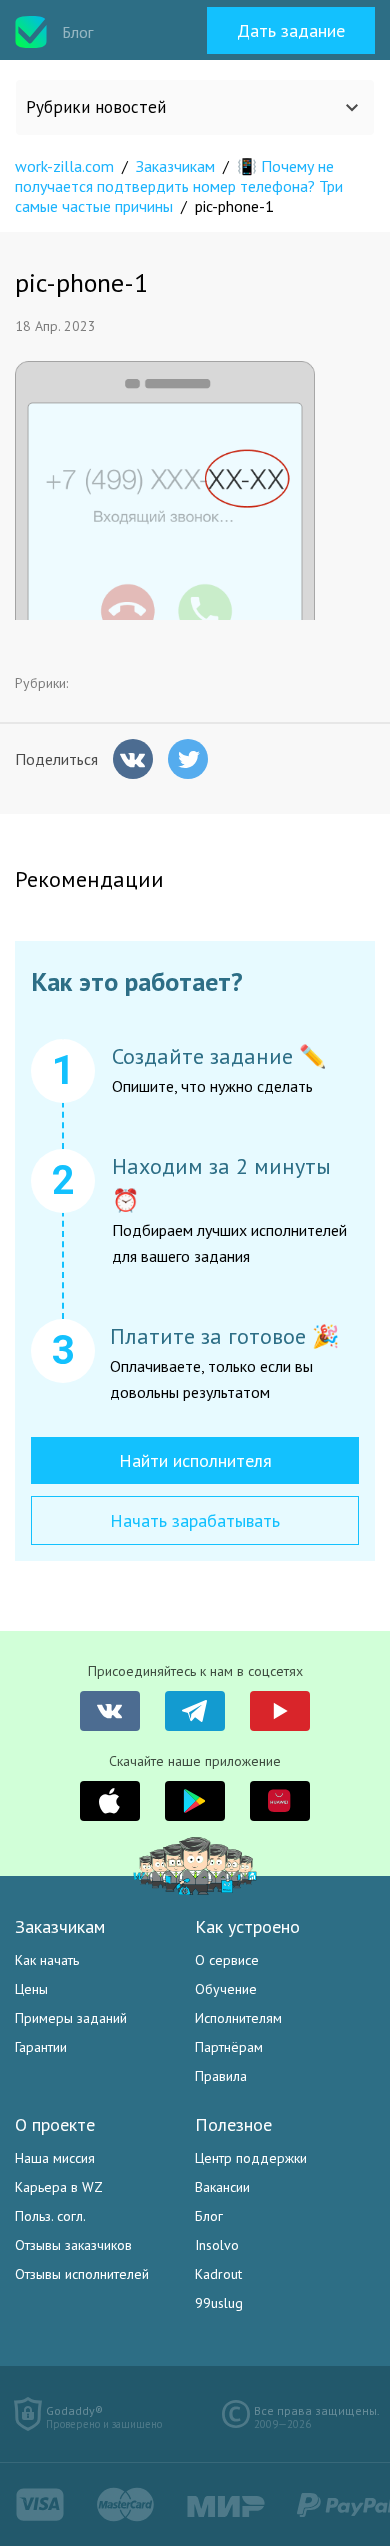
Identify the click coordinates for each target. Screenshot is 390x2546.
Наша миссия (55, 2158)
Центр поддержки (251, 2158)
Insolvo (217, 2245)
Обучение (226, 1989)
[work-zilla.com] (31, 32)
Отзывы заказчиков (73, 2245)
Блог (209, 2216)
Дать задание (291, 30)
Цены (31, 1989)
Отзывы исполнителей (82, 2274)
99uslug (219, 2303)
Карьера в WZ (59, 2187)
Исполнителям (238, 2018)
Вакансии (222, 2187)
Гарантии (41, 2047)
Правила (221, 2076)
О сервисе (227, 1960)
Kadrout (218, 2274)
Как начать (47, 1960)
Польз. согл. (50, 2216)
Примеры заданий (71, 2018)
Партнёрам (229, 2047)
